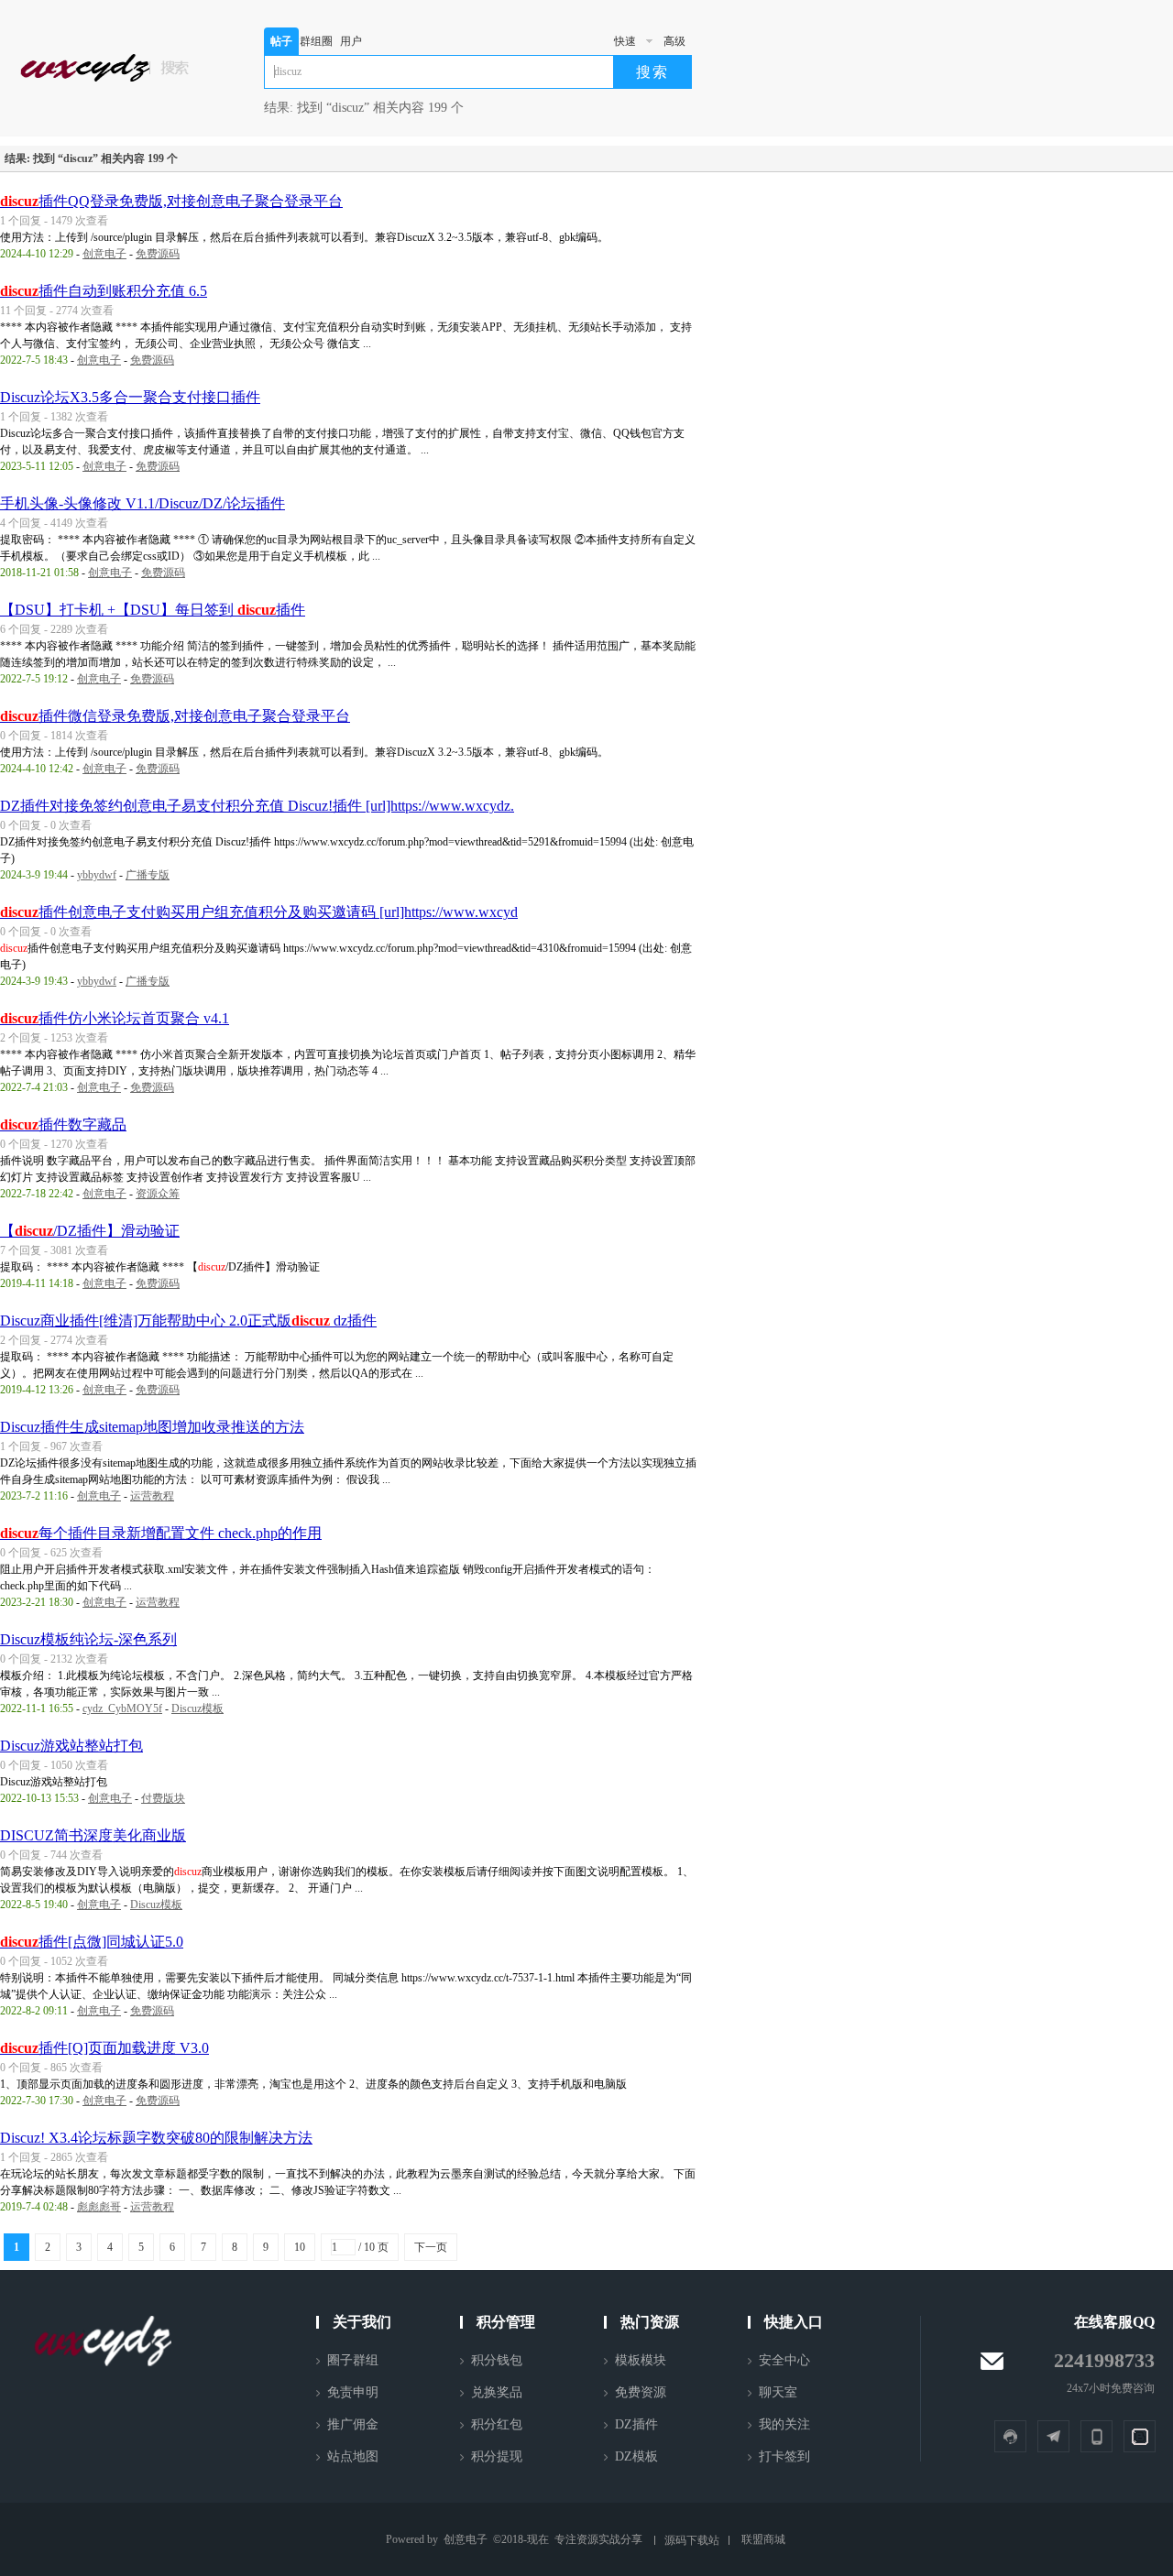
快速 (625, 41)
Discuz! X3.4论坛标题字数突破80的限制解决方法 (156, 2138)
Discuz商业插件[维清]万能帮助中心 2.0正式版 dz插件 (188, 1321)
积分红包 (497, 2424)
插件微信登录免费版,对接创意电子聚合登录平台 (175, 716)
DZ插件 (636, 2424)
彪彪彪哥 (99, 2207)
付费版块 (163, 1798)
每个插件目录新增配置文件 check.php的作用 (161, 1533)
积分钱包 (497, 2360)
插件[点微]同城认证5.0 (92, 1942)
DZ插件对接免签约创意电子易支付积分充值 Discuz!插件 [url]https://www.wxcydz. (257, 806)
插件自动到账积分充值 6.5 (104, 291)
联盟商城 (763, 2539)
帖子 (281, 41)
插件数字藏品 (63, 1124)
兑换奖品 (497, 2392)
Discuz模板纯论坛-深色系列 (88, 1639)
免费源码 (158, 254)
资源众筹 (158, 1194)
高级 (674, 41)
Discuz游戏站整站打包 (71, 1746)
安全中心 (784, 2360)
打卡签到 (784, 2456)
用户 (351, 41)
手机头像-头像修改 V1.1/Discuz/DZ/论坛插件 (143, 503)
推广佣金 (353, 2424)
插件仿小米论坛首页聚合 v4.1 (115, 1018)
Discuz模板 (197, 1708)
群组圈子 (316, 45)
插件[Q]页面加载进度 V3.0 (104, 2048)
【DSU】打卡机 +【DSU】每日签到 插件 (153, 610)
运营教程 (152, 1496)
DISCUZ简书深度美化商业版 (93, 1835)
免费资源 (641, 2392)
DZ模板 (636, 2456)
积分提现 (497, 2456)
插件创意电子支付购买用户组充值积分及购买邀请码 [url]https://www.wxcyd (259, 912)
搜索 (652, 72)
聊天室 (778, 2392)
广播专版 (148, 875)
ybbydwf (97, 875)
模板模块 (641, 2360)
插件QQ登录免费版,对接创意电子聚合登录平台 (171, 201)
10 (300, 2247)
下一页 (431, 2247)
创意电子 (104, 254)
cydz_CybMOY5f (122, 1708)
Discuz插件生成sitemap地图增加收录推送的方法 (152, 1427)
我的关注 (784, 2424)
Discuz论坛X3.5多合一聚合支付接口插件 (130, 397)
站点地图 (353, 2456)
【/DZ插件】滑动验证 (90, 1231)
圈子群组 (353, 2360)
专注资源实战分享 (598, 2539)
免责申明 (353, 2392)
